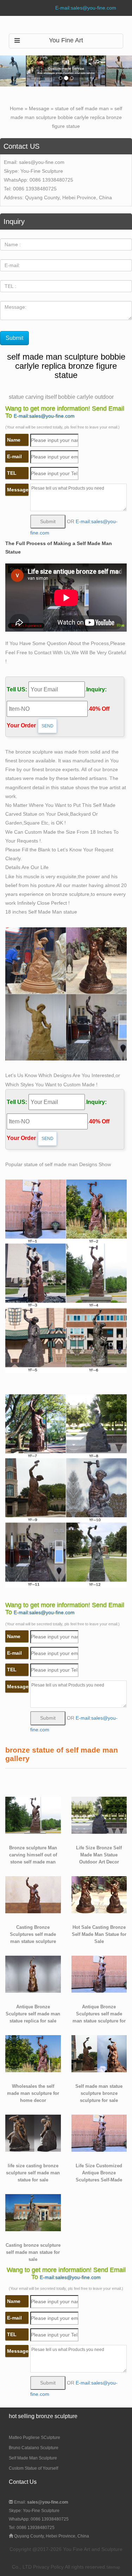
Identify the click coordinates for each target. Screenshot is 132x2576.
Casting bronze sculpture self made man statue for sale (33, 2252)
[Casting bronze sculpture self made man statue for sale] (33, 2212)
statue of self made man (82, 108)
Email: (41, 2502)
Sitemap (113, 2567)
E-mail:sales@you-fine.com (86, 8)
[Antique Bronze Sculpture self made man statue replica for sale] (33, 1974)
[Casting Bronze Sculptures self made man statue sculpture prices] (33, 1894)
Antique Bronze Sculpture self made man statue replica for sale (33, 2014)
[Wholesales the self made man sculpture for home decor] (33, 2053)
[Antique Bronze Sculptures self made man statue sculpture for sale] (99, 1974)
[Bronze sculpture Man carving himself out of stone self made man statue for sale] (33, 1815)
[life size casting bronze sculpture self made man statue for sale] (33, 2133)
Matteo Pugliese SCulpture (34, 2438)
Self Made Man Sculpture (33, 2458)
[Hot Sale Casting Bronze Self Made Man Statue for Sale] (99, 1894)
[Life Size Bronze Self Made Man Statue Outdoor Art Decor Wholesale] (99, 1815)
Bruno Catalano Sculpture (34, 2448)
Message (39, 108)
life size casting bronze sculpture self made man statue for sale (33, 2173)
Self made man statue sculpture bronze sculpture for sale (99, 2093)
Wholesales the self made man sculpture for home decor (33, 2093)
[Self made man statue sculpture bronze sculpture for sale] (99, 2053)
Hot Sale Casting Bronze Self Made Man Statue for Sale (99, 1934)
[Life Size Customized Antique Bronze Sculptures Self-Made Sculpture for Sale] (99, 2133)
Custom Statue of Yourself (33, 2468)
